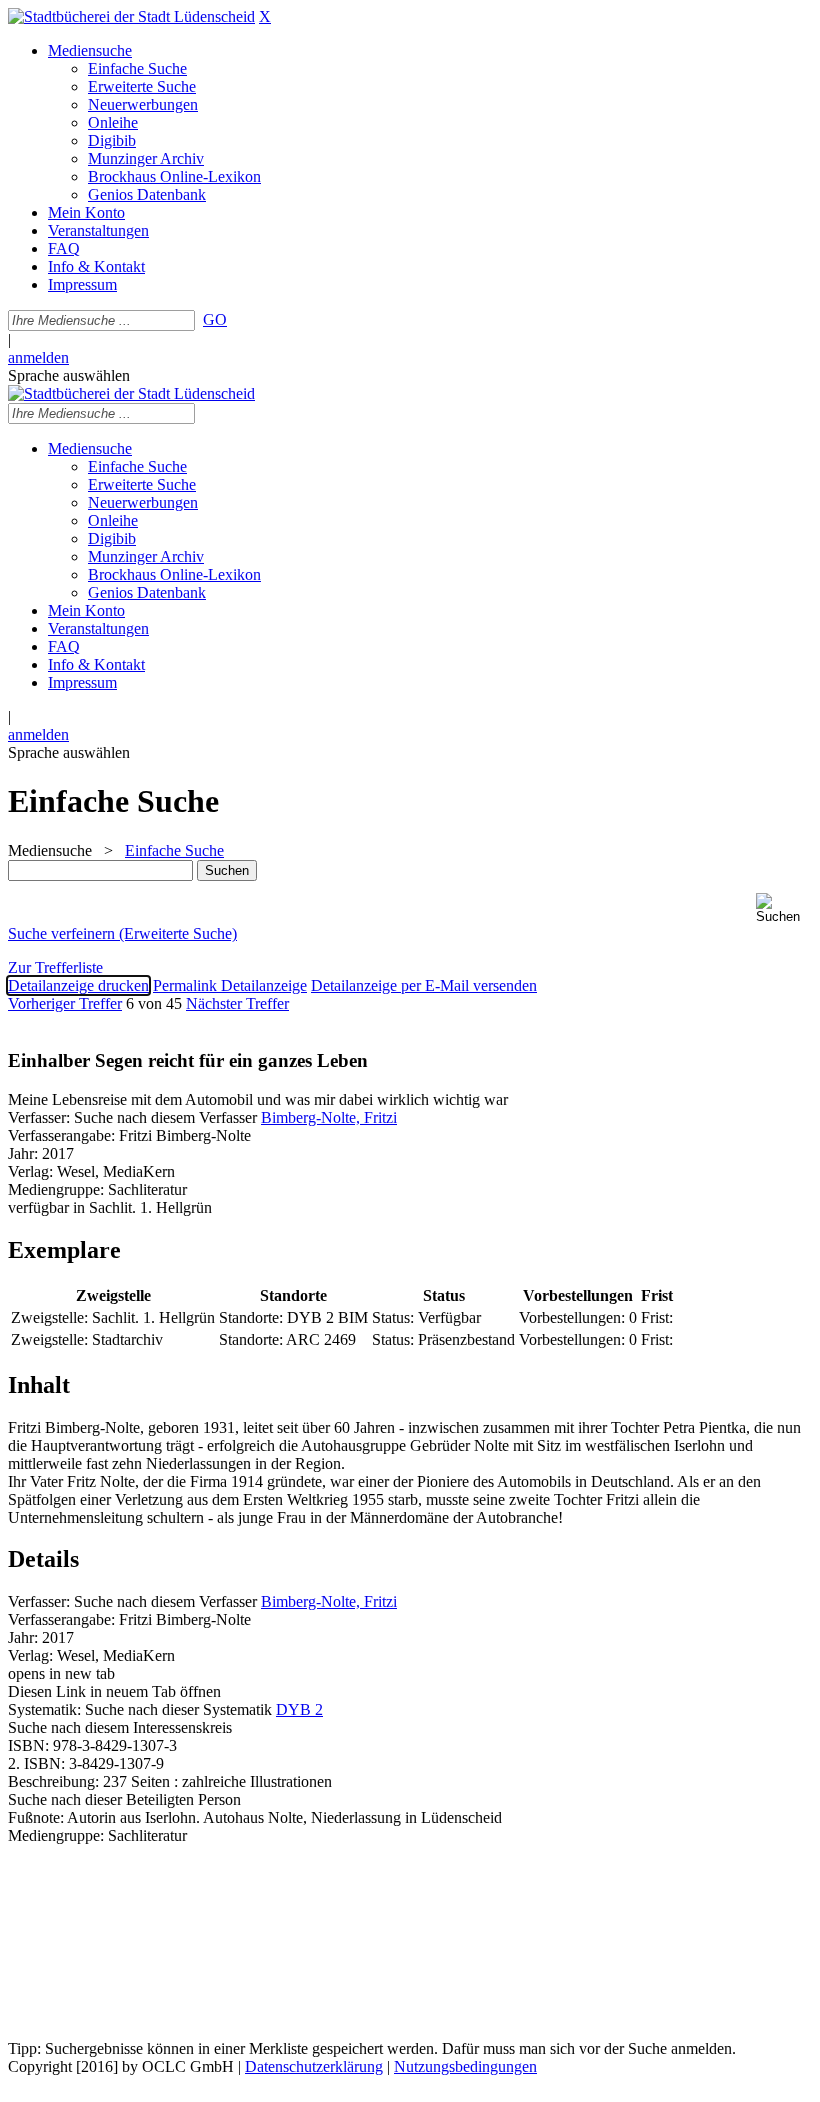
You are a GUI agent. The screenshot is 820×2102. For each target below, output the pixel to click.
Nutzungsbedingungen (465, 2066)
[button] (784, 908)
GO (215, 319)
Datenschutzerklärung (314, 2066)
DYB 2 (299, 1709)
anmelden (38, 357)
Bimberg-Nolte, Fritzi (329, 1117)
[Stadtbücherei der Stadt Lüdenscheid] (131, 16)
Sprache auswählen (69, 375)
